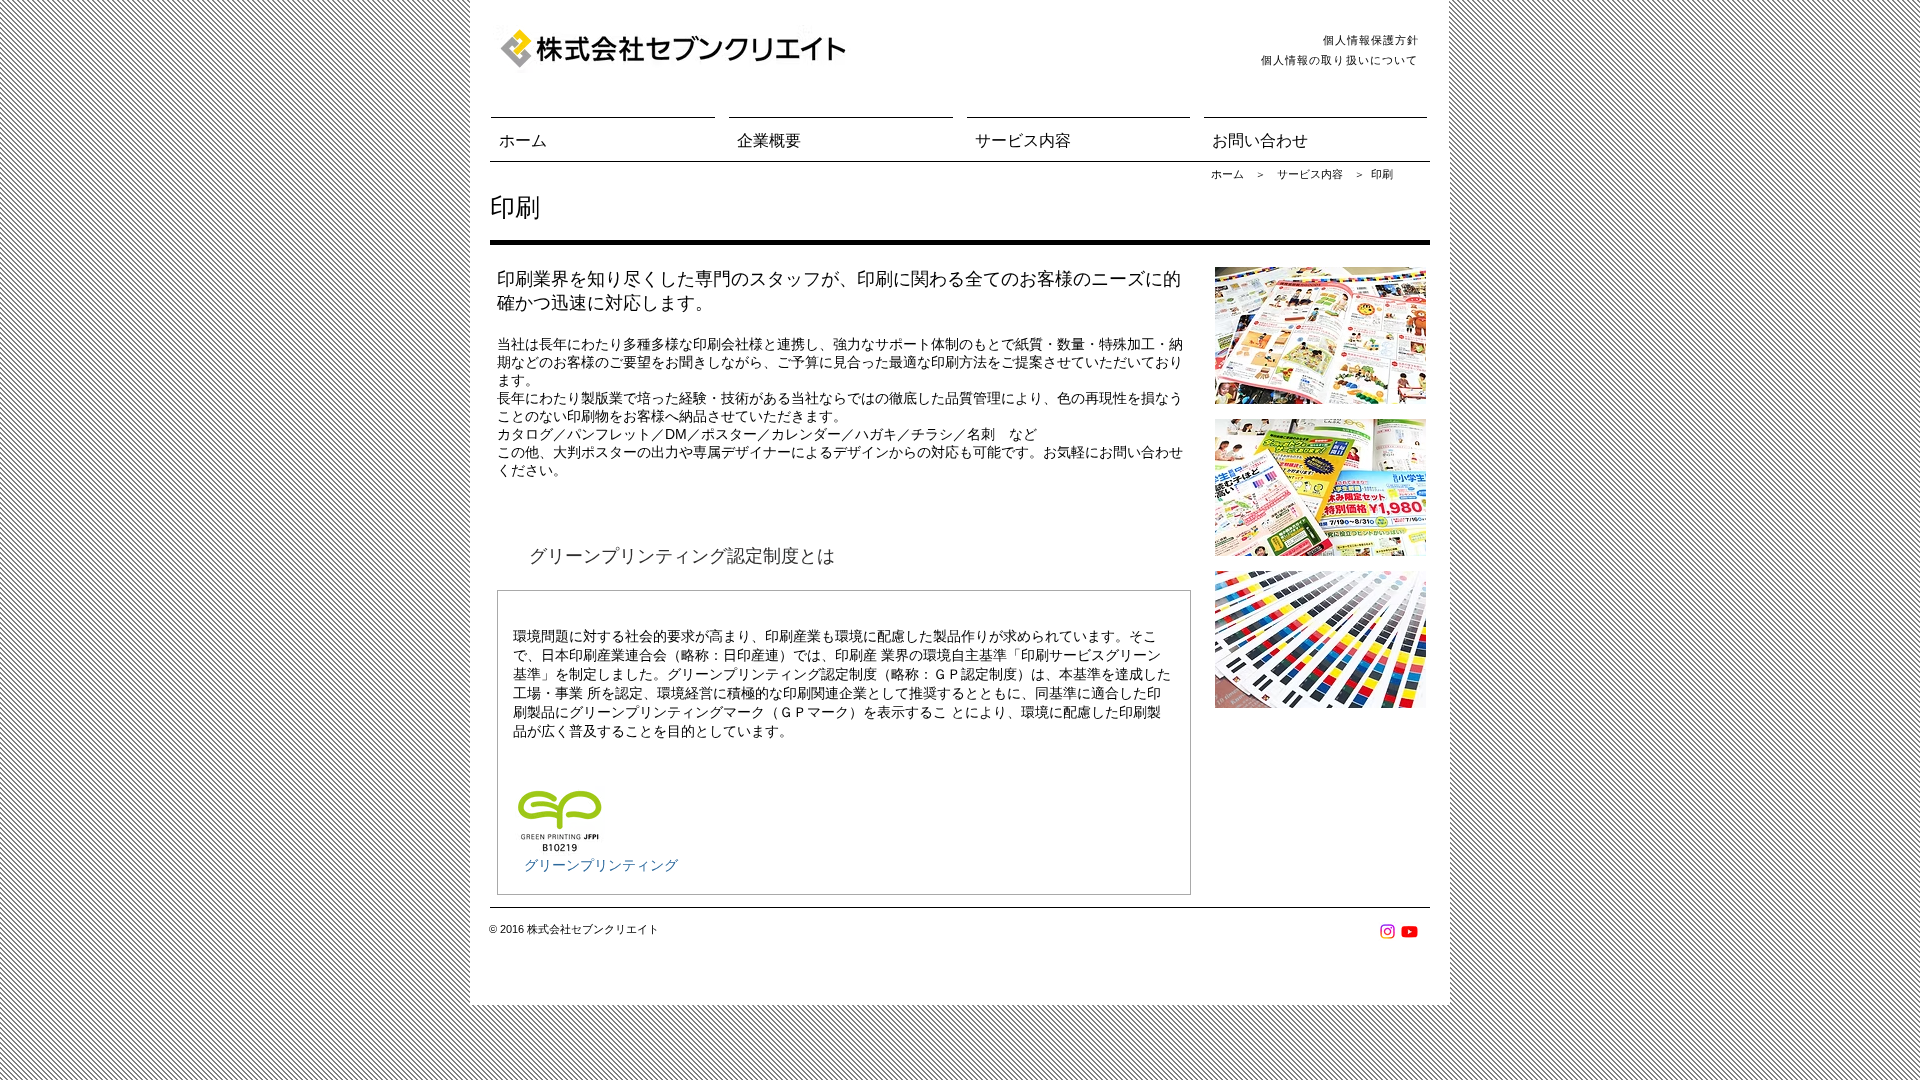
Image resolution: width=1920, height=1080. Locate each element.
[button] (841, 132)
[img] (1320, 335)
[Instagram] (1387, 931)
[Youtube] (1409, 931)
